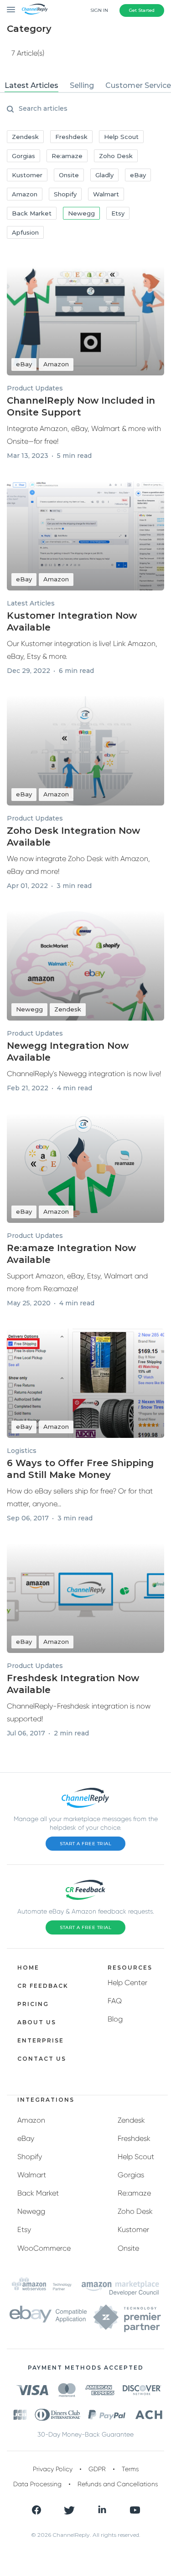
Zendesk (131, 2120)
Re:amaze (134, 2193)
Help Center (127, 1983)
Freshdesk (134, 2138)
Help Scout (136, 2157)
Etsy (24, 2230)
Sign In (99, 10)
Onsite (128, 2248)
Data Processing (37, 2484)
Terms (130, 2469)
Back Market (38, 2193)
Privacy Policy (53, 2469)
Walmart (32, 2175)
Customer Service (138, 85)
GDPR (97, 2469)
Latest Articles (31, 85)
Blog (115, 2019)
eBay (26, 2138)
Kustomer (133, 2230)
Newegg (31, 2211)
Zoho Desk (135, 2211)
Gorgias (131, 2175)
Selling (82, 85)
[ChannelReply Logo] (35, 9)
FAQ (115, 2001)
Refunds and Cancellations (118, 2484)
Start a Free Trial (85, 1844)
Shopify (30, 2157)
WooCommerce (44, 2248)
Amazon (31, 2120)
